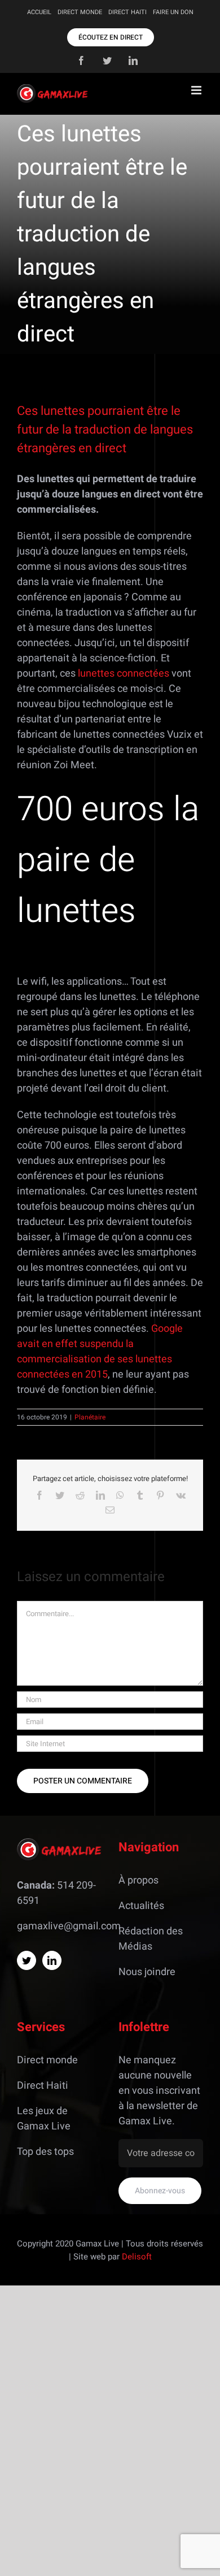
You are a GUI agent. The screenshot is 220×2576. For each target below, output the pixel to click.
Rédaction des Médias (151, 1939)
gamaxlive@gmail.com (69, 1926)
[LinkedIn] (52, 1960)
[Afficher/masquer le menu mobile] (197, 90)
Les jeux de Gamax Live (44, 2119)
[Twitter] (27, 1960)
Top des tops (45, 2152)
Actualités (141, 1906)
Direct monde (47, 2060)
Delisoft (137, 2257)
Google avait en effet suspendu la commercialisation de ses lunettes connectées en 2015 (100, 1352)
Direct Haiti (43, 2086)
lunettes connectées (124, 674)
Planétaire (90, 1417)
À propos (138, 1880)
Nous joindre (147, 1972)
